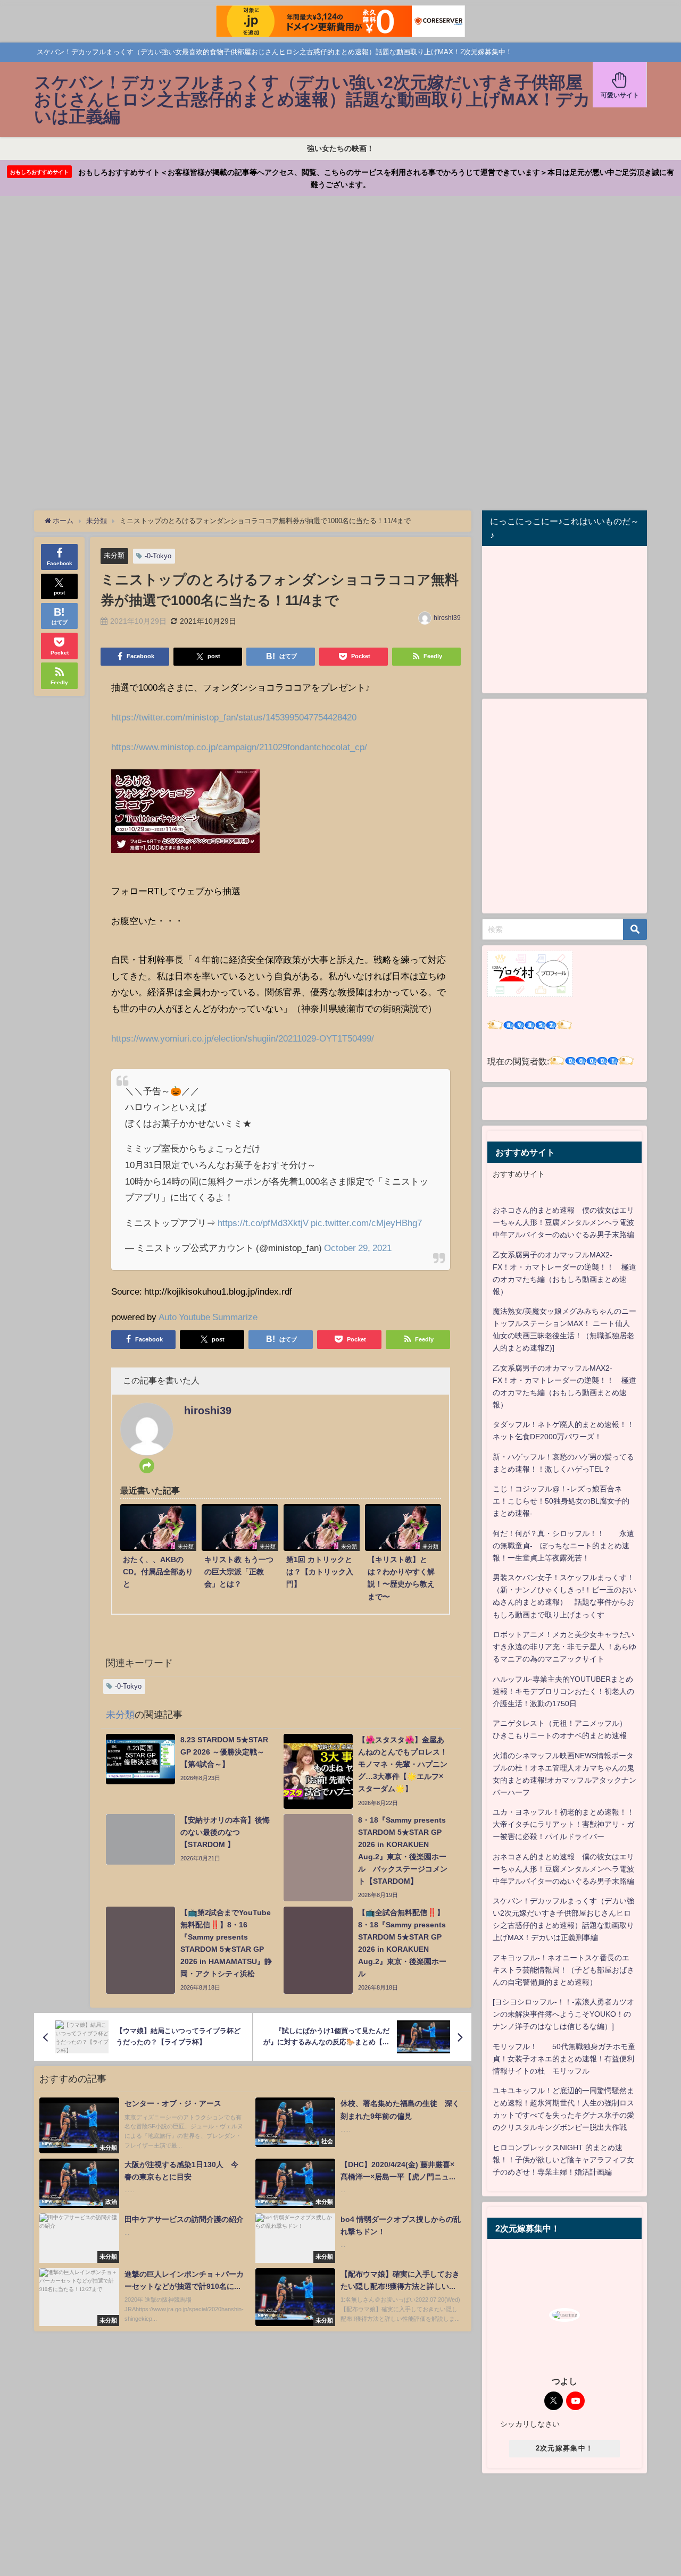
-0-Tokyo (158, 556)
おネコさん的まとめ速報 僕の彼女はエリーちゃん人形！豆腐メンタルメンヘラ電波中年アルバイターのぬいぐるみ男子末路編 (563, 1222)
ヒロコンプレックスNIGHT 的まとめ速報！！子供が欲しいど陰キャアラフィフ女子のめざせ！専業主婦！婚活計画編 (563, 2160)
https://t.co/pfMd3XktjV (263, 1223)
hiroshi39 (447, 618)
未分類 (114, 555)
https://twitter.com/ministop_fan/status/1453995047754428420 (234, 717)
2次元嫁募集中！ (564, 2448)
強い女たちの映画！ (340, 148)
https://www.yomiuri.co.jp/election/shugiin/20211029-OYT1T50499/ (243, 1038)
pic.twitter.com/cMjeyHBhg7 (366, 1223)
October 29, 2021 (358, 1248)
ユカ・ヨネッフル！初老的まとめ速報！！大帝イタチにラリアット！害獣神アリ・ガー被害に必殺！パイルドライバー (563, 1824)
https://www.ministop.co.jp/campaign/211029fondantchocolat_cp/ (239, 747)
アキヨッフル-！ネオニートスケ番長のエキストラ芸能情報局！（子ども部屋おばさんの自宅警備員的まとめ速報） (563, 1970)
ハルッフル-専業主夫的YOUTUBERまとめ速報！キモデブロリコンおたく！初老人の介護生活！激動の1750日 (563, 1691)
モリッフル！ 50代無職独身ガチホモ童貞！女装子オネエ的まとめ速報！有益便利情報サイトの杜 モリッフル (564, 2059)
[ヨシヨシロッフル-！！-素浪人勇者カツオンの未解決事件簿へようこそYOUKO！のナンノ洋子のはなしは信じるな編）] (563, 2014)
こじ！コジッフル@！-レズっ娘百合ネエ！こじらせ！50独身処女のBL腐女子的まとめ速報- (561, 1501)
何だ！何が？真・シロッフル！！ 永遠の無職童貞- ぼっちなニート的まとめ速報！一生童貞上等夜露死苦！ (563, 1546)
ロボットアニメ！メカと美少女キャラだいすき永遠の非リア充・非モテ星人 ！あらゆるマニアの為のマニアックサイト (564, 1647)
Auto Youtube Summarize (208, 1317)
